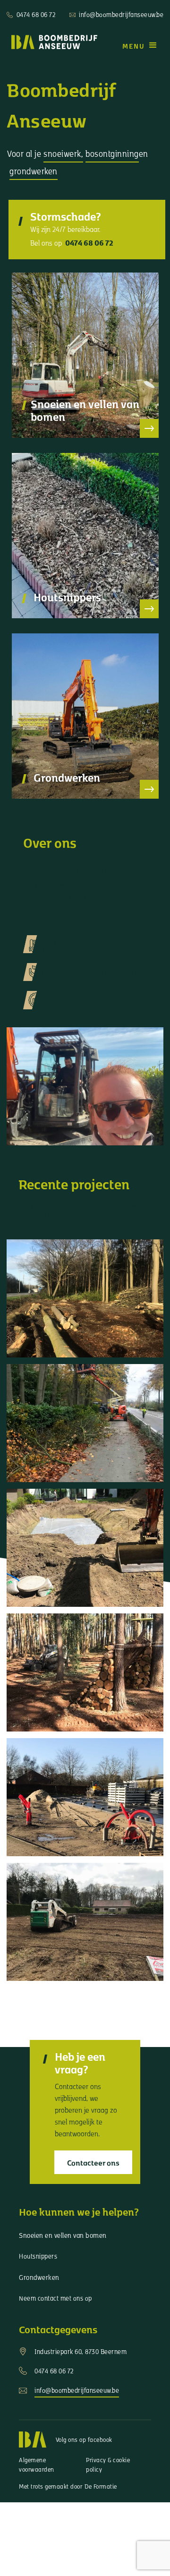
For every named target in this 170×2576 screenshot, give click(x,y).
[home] (52, 42)
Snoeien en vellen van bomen (63, 2235)
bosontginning (112, 153)
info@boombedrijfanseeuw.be (121, 14)
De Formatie (101, 2486)
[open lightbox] (85, 1298)
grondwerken (34, 171)
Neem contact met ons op (55, 2298)
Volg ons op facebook (84, 2440)
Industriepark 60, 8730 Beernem (81, 2351)
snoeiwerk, (63, 153)
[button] (140, 45)
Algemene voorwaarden (37, 2465)
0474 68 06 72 (36, 14)
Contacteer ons (93, 2162)
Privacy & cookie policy (108, 2465)
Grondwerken (39, 2277)
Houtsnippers (38, 2256)
